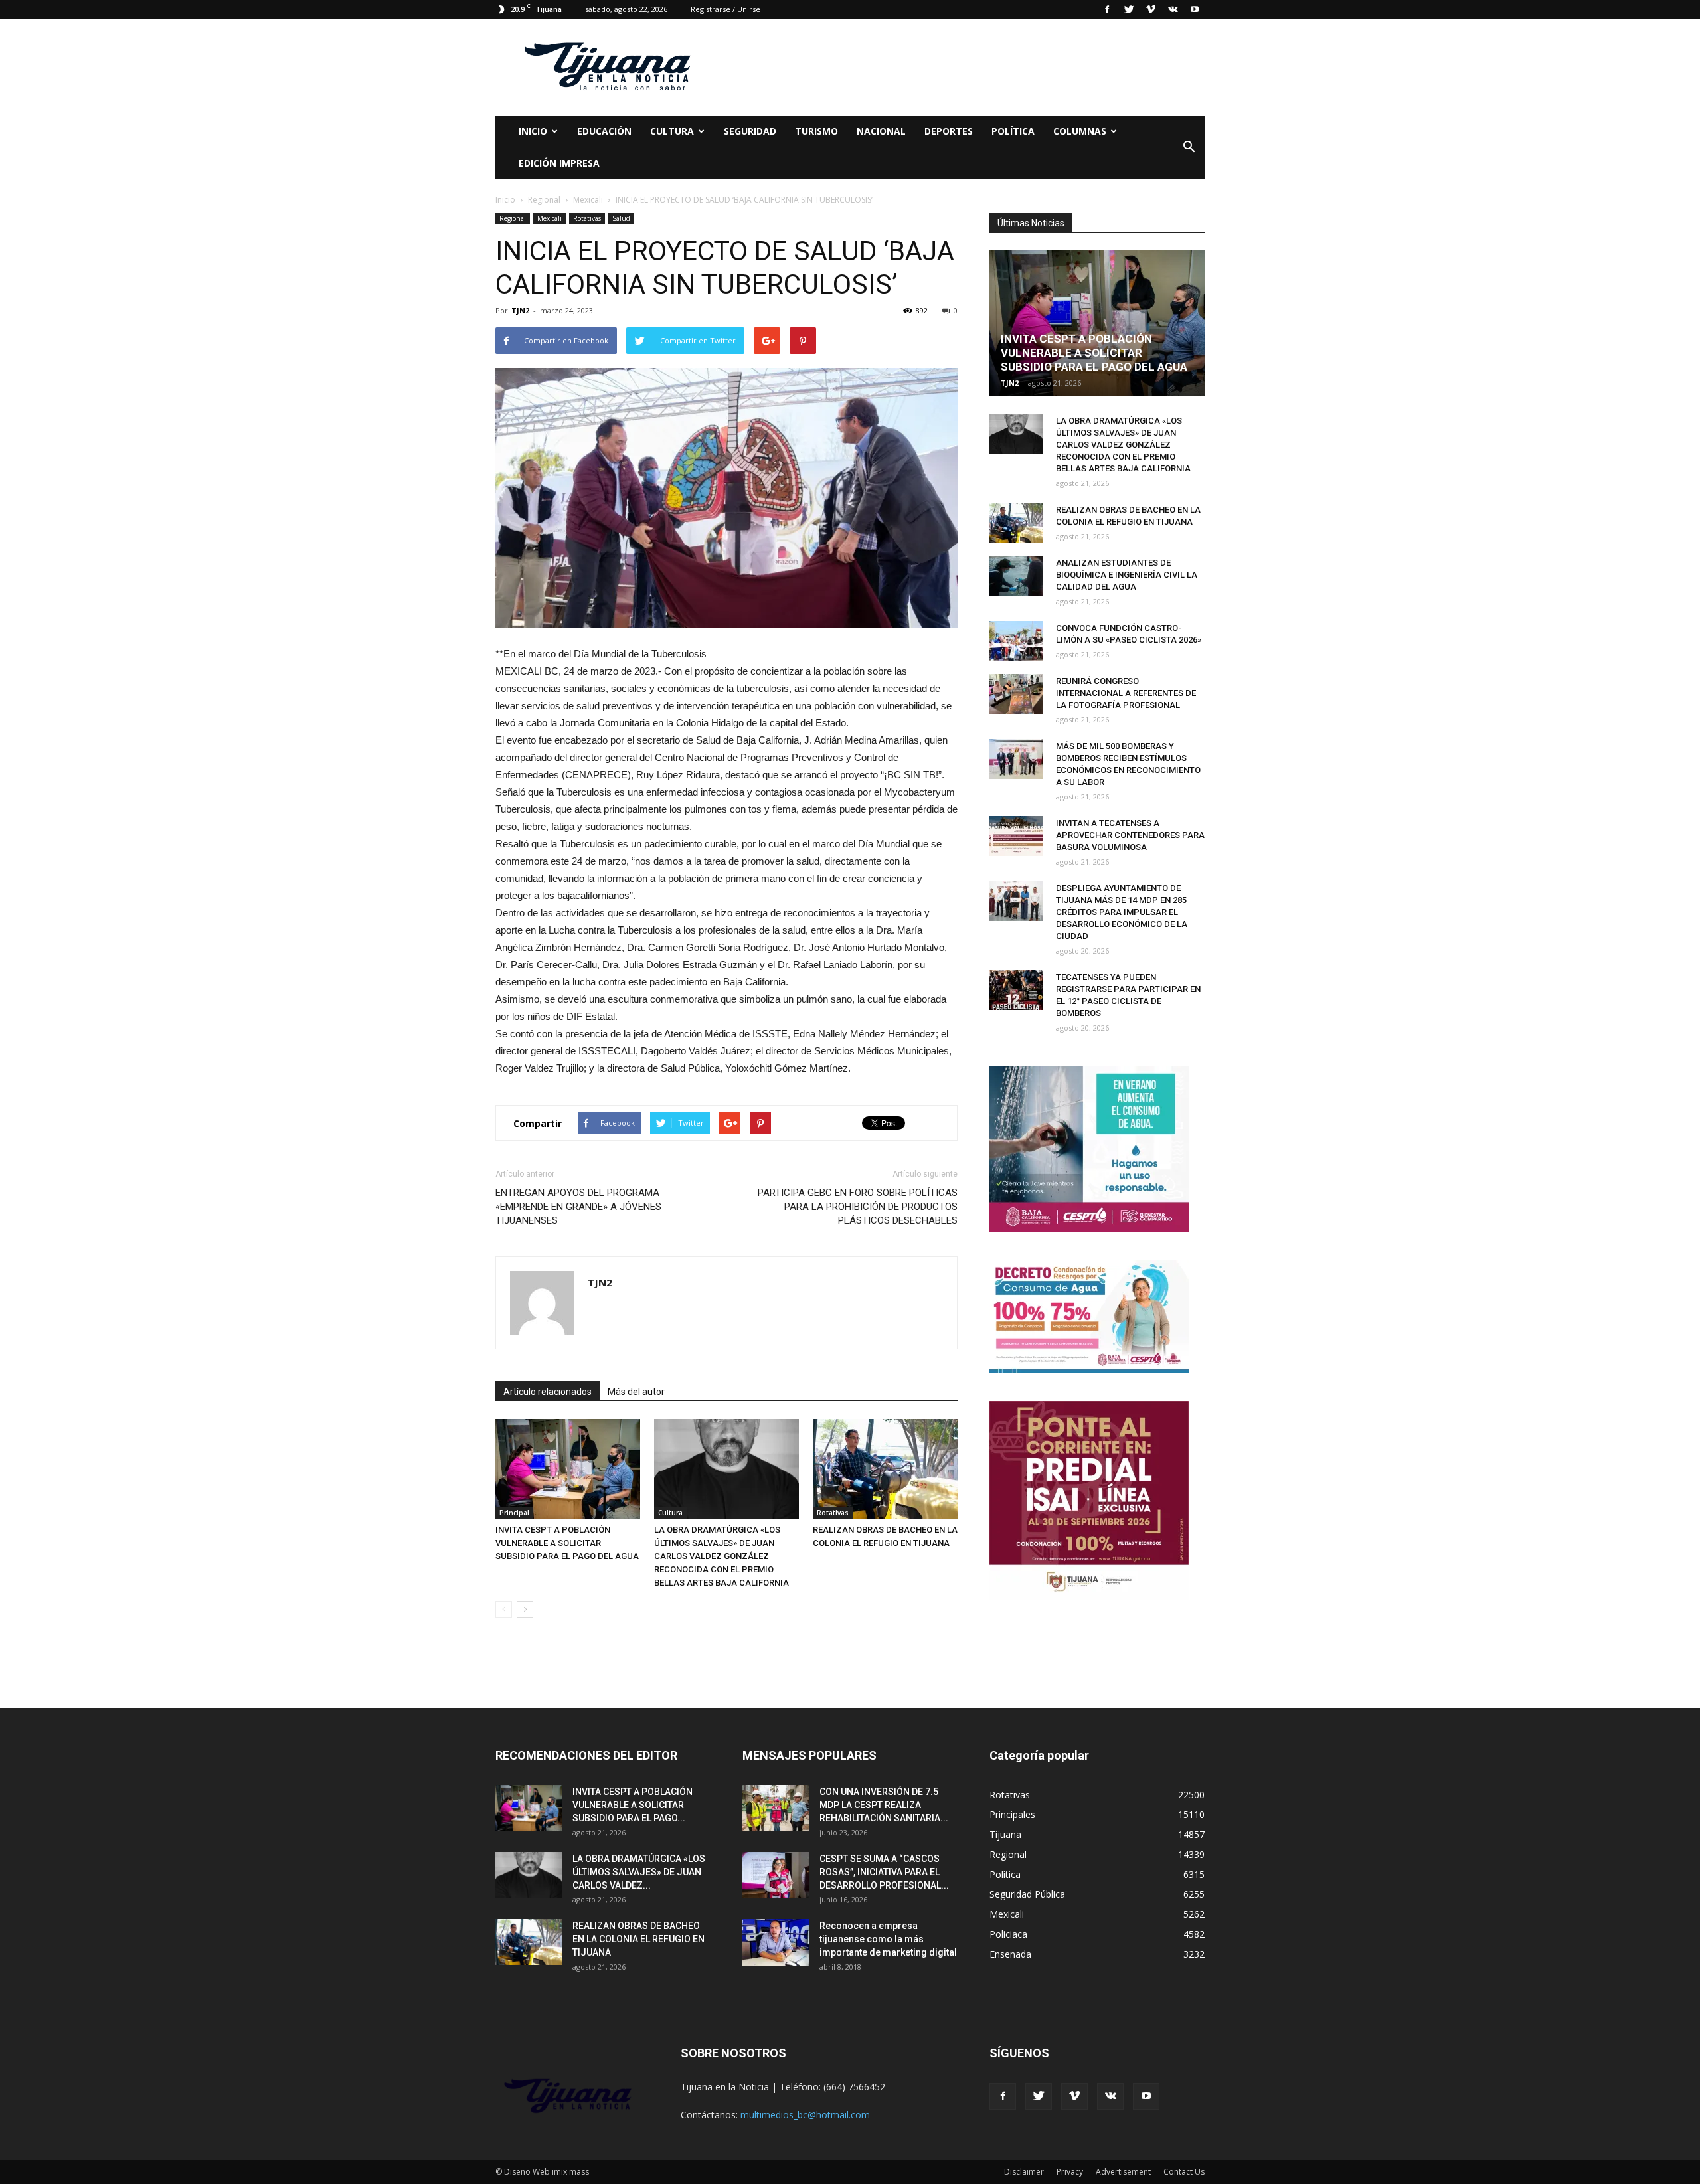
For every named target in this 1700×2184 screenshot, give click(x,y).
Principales (1012, 1814)
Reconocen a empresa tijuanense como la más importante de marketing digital (888, 1939)
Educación (604, 131)
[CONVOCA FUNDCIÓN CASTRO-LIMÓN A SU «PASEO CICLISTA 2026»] (1016, 641)
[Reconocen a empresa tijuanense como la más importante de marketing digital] (776, 1942)
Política (1013, 131)
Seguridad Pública (1027, 1894)
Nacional (881, 131)
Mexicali (550, 218)
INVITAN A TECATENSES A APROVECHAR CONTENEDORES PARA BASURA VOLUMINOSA (1130, 835)
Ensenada (1010, 1954)
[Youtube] (1195, 9)
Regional (513, 218)
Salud (621, 218)
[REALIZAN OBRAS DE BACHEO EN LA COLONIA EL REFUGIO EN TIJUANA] (885, 1469)
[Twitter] (1129, 9)
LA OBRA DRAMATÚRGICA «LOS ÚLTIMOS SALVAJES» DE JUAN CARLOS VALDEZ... (639, 1872)
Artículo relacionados (548, 1392)
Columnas (1080, 131)
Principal (514, 1513)
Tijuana (1005, 1834)
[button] (1189, 147)
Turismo (816, 131)
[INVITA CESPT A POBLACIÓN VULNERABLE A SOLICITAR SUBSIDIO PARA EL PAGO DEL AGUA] (568, 1469)
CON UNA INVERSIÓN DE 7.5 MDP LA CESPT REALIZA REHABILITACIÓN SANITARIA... (884, 1805)
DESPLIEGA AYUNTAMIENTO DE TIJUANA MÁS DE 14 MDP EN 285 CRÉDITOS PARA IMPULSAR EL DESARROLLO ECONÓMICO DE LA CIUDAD (1122, 912)
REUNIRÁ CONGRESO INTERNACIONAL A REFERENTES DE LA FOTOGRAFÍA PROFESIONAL (1126, 693)
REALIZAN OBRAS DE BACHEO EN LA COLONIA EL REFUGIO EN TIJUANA (638, 1939)
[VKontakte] (1173, 9)
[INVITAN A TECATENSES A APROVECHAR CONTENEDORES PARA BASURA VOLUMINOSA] (1016, 836)
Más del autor (636, 1392)
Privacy (1070, 2172)
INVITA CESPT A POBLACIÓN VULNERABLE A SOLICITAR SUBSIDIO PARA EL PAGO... (633, 1805)
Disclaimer (1024, 2172)
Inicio (533, 131)
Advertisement (1123, 2172)
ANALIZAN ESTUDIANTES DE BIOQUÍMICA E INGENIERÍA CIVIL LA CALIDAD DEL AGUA (1127, 575)
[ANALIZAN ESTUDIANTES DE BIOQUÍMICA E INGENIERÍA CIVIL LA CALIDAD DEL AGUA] (1016, 576)
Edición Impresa (559, 163)
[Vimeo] (1151, 9)
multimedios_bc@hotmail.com (805, 2115)
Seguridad (750, 131)
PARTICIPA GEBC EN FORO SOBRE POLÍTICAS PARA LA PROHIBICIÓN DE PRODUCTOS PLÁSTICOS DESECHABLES (858, 1207)
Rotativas (587, 218)
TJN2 (520, 310)
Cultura (670, 1513)
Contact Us (1184, 2172)
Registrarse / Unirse (725, 9)
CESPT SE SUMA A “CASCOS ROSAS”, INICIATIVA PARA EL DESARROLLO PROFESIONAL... (884, 1872)
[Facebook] (1107, 9)
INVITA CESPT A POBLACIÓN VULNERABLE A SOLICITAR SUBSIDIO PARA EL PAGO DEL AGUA (567, 1543)
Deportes (949, 131)
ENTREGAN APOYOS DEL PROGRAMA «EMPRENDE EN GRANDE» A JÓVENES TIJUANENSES (578, 1207)
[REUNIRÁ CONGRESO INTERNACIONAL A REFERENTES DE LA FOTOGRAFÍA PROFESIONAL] (1016, 694)
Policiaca (1008, 1934)
